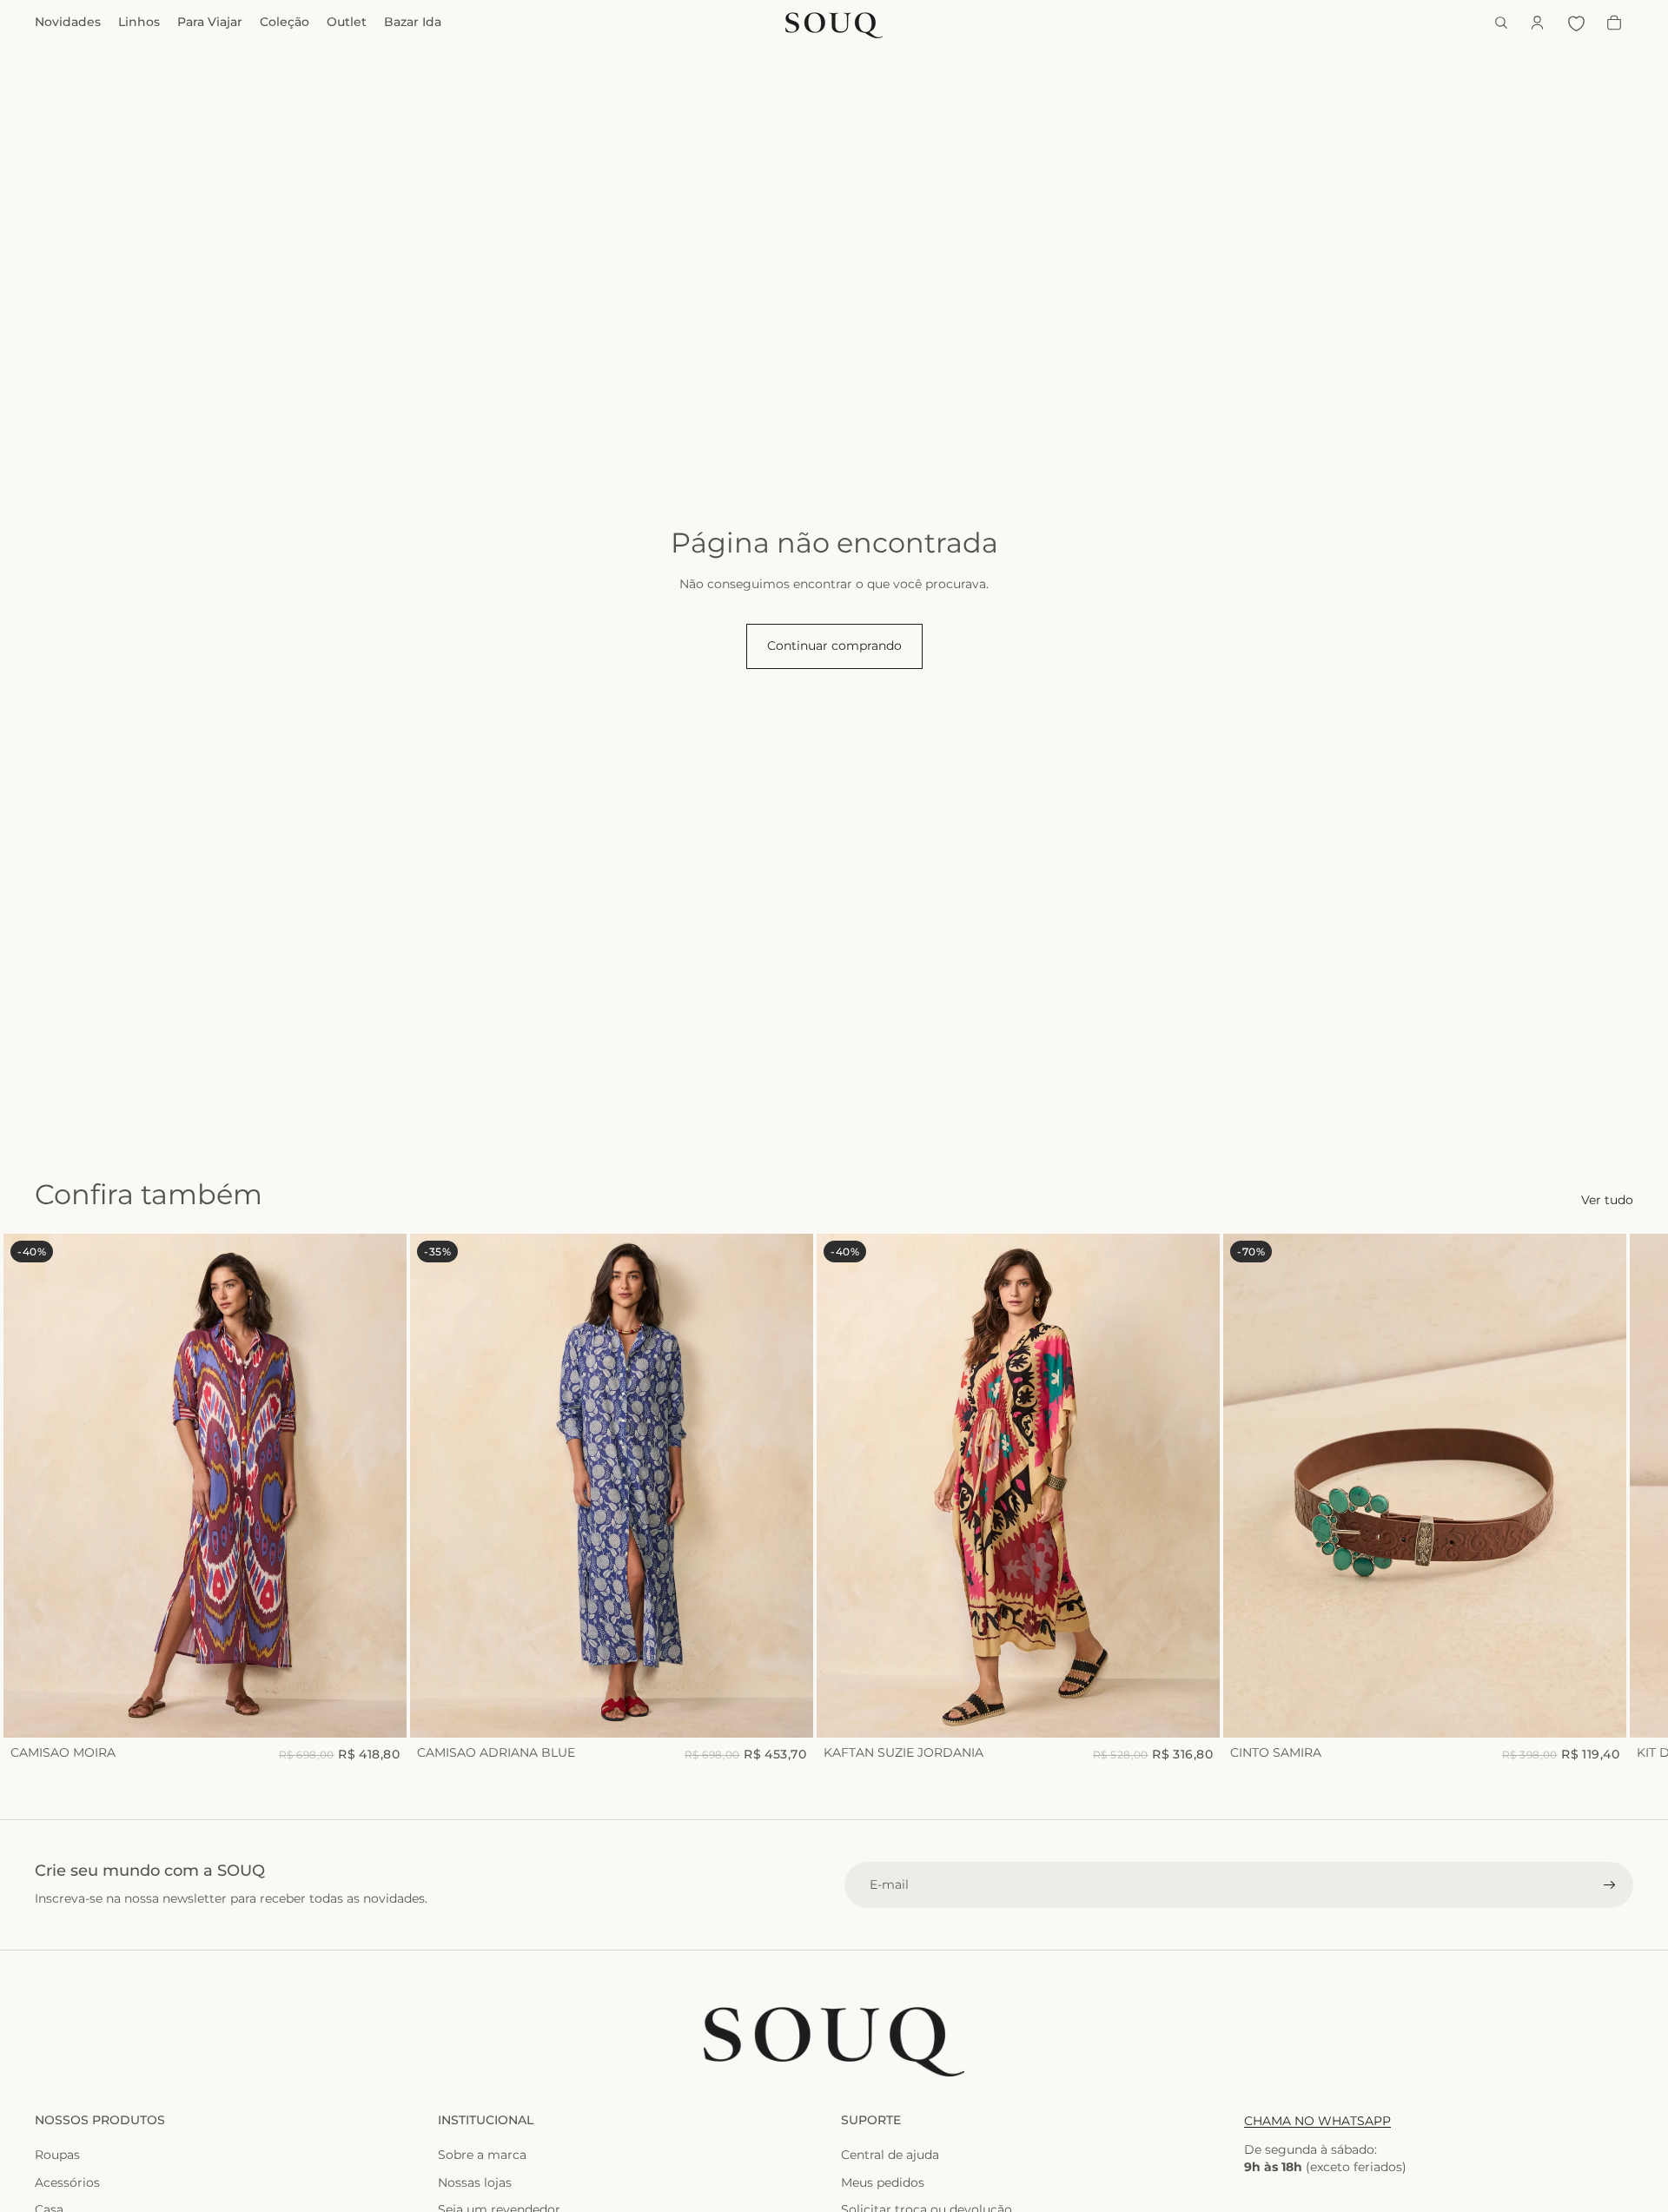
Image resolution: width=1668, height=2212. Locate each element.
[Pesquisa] (1501, 23)
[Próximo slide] (1614, 1499)
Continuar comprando (834, 646)
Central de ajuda (890, 2155)
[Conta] (1538, 23)
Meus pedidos (883, 2182)
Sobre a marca (482, 2155)
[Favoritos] (1576, 23)
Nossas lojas (475, 2182)
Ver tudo (1607, 1200)
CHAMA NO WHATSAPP (1317, 2121)
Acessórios (67, 2182)
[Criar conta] (1610, 1885)
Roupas (57, 2155)
